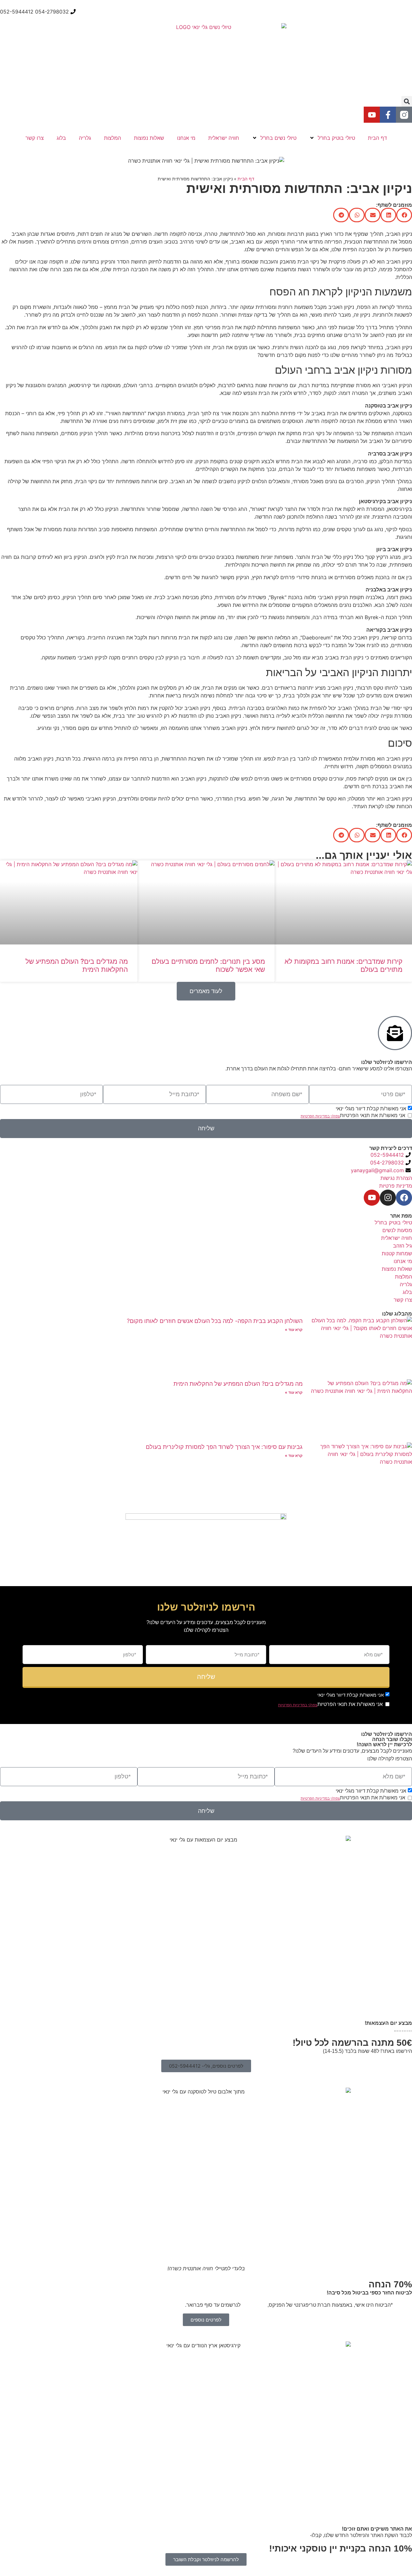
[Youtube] (372, 115)
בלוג (61, 138)
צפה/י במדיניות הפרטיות (320, 1116)
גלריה (85, 138)
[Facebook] (404, 1198)
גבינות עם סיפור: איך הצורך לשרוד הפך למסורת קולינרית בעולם (224, 1447)
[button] (407, 101)
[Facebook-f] (388, 115)
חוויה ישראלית (224, 138)
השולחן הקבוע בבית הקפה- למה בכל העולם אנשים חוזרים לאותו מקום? (215, 1321)
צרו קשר (35, 138)
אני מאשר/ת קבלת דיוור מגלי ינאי (371, 1109)
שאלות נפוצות (149, 138)
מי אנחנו (186, 138)
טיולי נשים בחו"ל (278, 138)
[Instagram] (388, 1198)
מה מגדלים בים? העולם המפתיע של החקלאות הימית (238, 1384)
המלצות (112, 138)
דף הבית (377, 138)
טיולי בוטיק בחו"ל (336, 138)
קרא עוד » (294, 1330)
